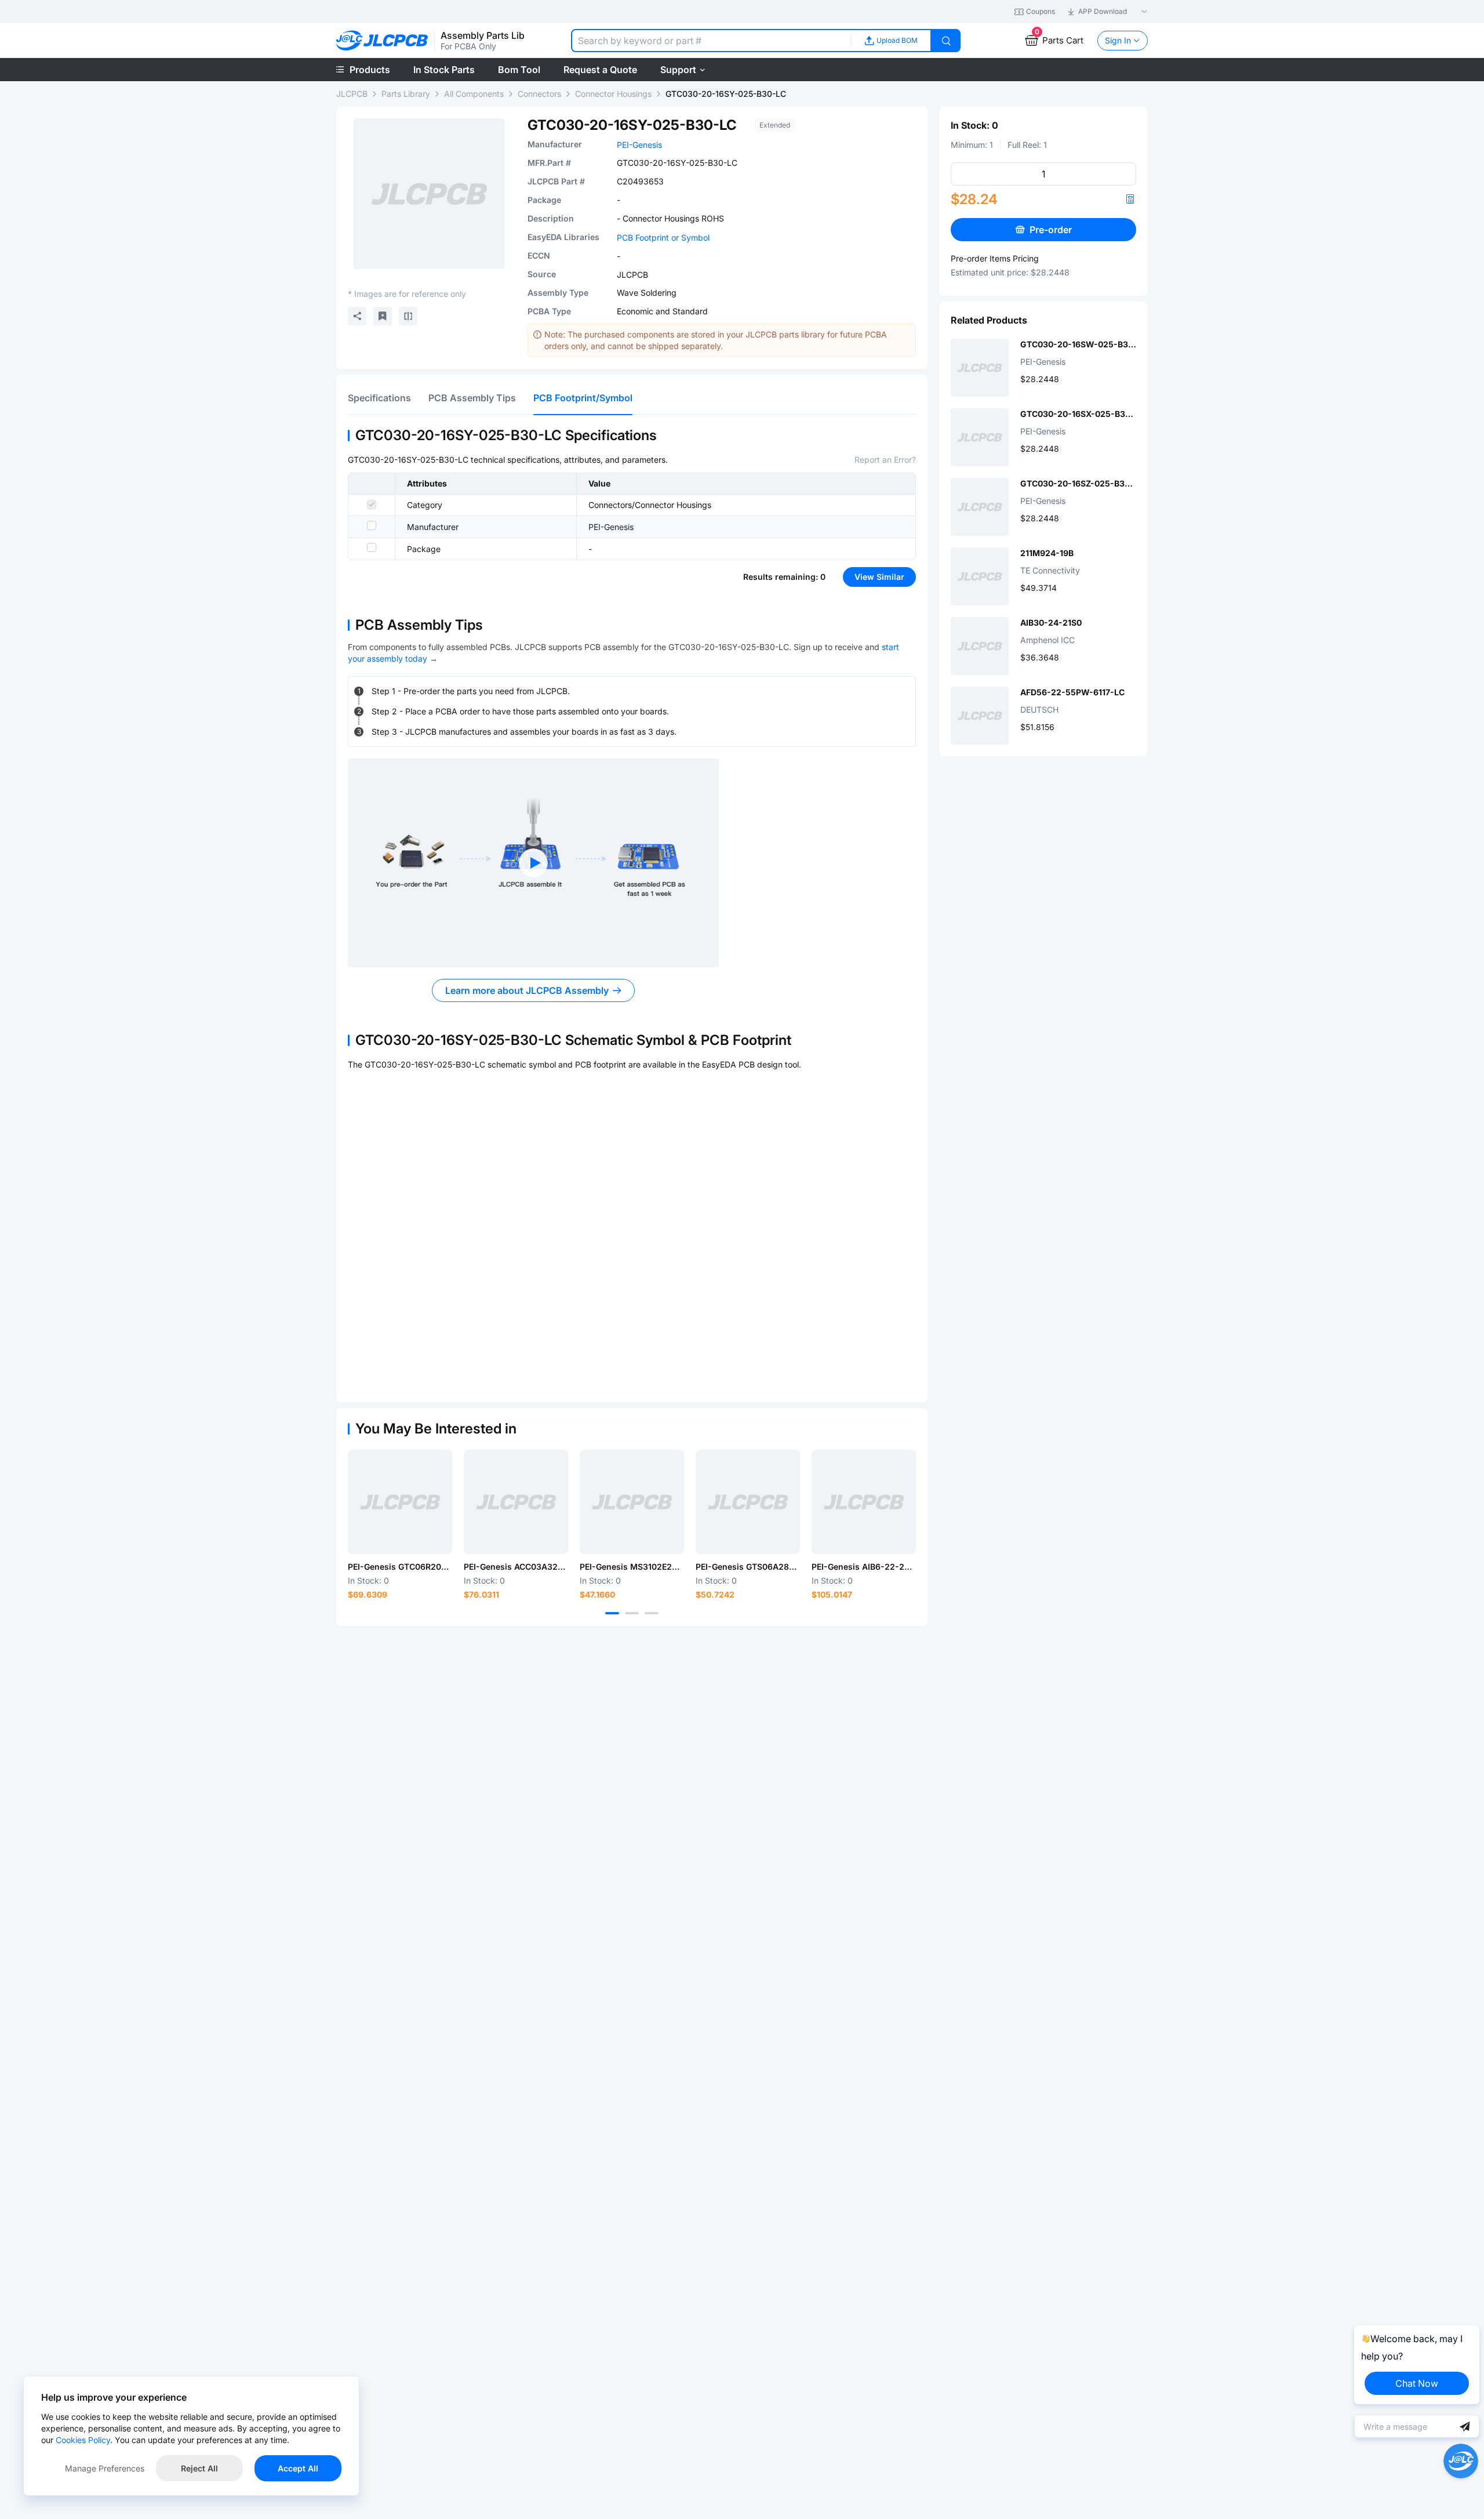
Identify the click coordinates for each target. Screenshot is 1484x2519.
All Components (474, 94)
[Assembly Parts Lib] (382, 41)
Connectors (539, 94)
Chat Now (1417, 2383)
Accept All (298, 2468)
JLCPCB (352, 94)
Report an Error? (885, 460)
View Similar (879, 577)
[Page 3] (652, 1613)
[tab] (379, 398)
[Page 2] (632, 1613)
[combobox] (711, 41)
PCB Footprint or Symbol (663, 237)
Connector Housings (613, 94)
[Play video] (533, 863)
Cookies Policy (83, 2440)
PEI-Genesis (639, 145)
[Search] (946, 41)
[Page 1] (612, 1613)
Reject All (199, 2468)
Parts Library (406, 94)
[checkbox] (372, 504)
